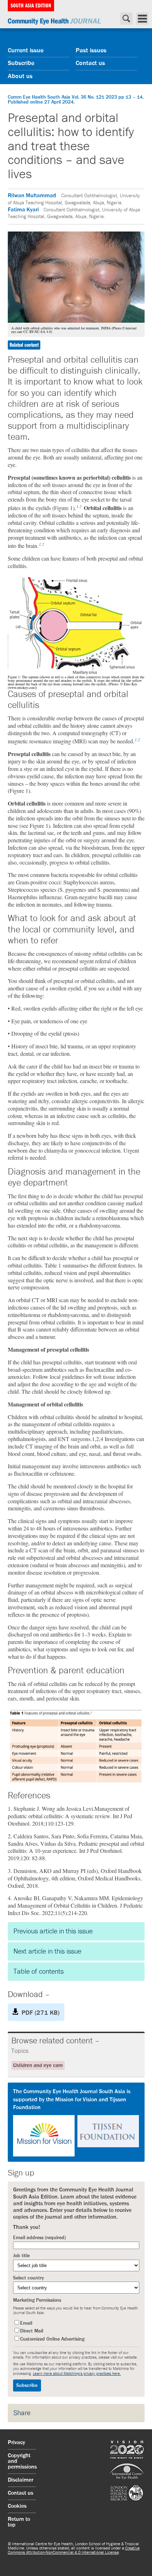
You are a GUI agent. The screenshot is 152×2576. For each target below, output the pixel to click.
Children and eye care (38, 2065)
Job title (21, 2256)
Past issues (91, 51)
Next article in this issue (47, 1951)
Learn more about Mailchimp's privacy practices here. (77, 2374)
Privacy (16, 2443)
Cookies (17, 2506)
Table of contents (39, 1972)
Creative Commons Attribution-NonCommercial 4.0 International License (74, 2551)
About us (20, 76)
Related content (24, 345)
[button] (76, 2122)
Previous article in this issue (53, 1931)
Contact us (90, 63)
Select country (28, 2278)
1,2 (79, 506)
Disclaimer (21, 2480)
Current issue (26, 51)
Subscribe (21, 63)
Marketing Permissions (37, 2300)
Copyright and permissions (22, 2461)
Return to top (19, 2522)
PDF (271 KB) (40, 2013)
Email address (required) (39, 2238)
